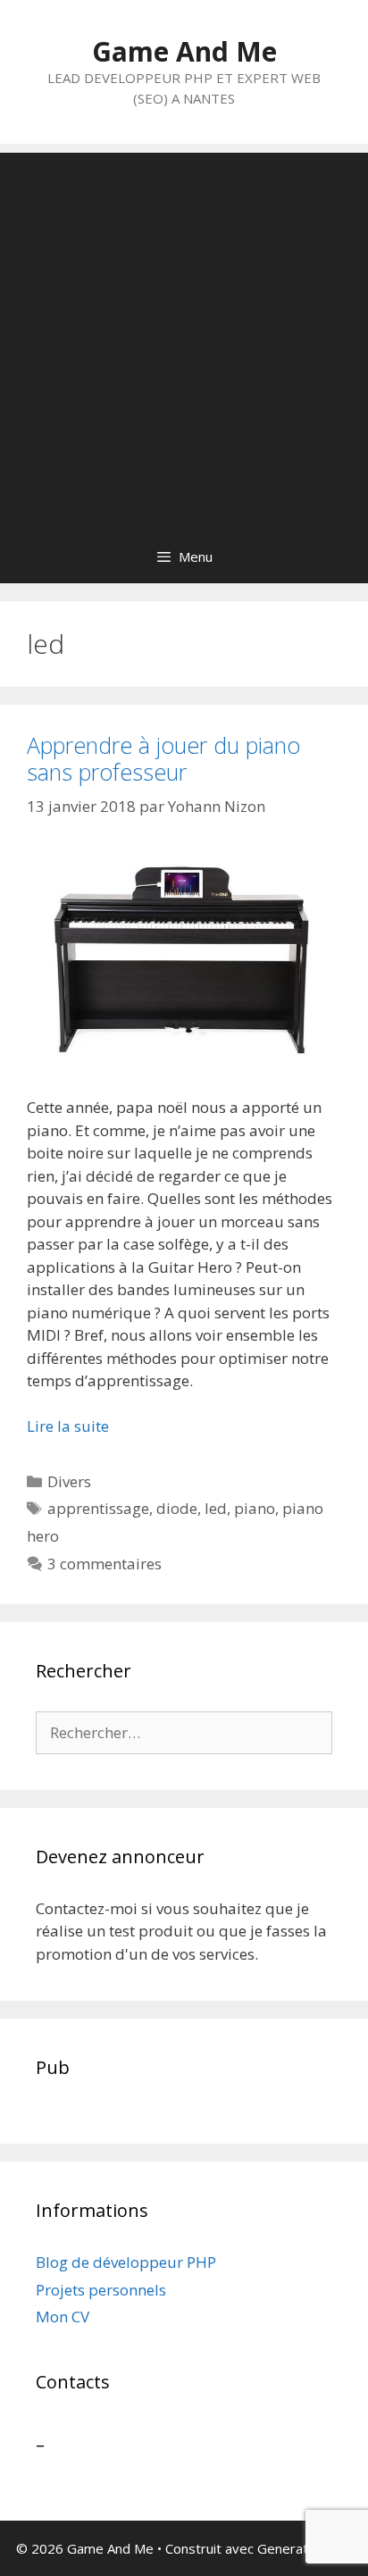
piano (255, 1508)
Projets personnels (101, 2290)
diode (177, 1508)
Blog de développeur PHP (126, 2262)
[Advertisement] (184, 337)
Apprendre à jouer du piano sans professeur (163, 758)
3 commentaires (105, 1564)
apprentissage (98, 1508)
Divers (69, 1481)
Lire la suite (68, 1426)
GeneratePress (305, 2548)
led (216, 1508)
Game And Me (184, 51)
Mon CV (63, 2317)
